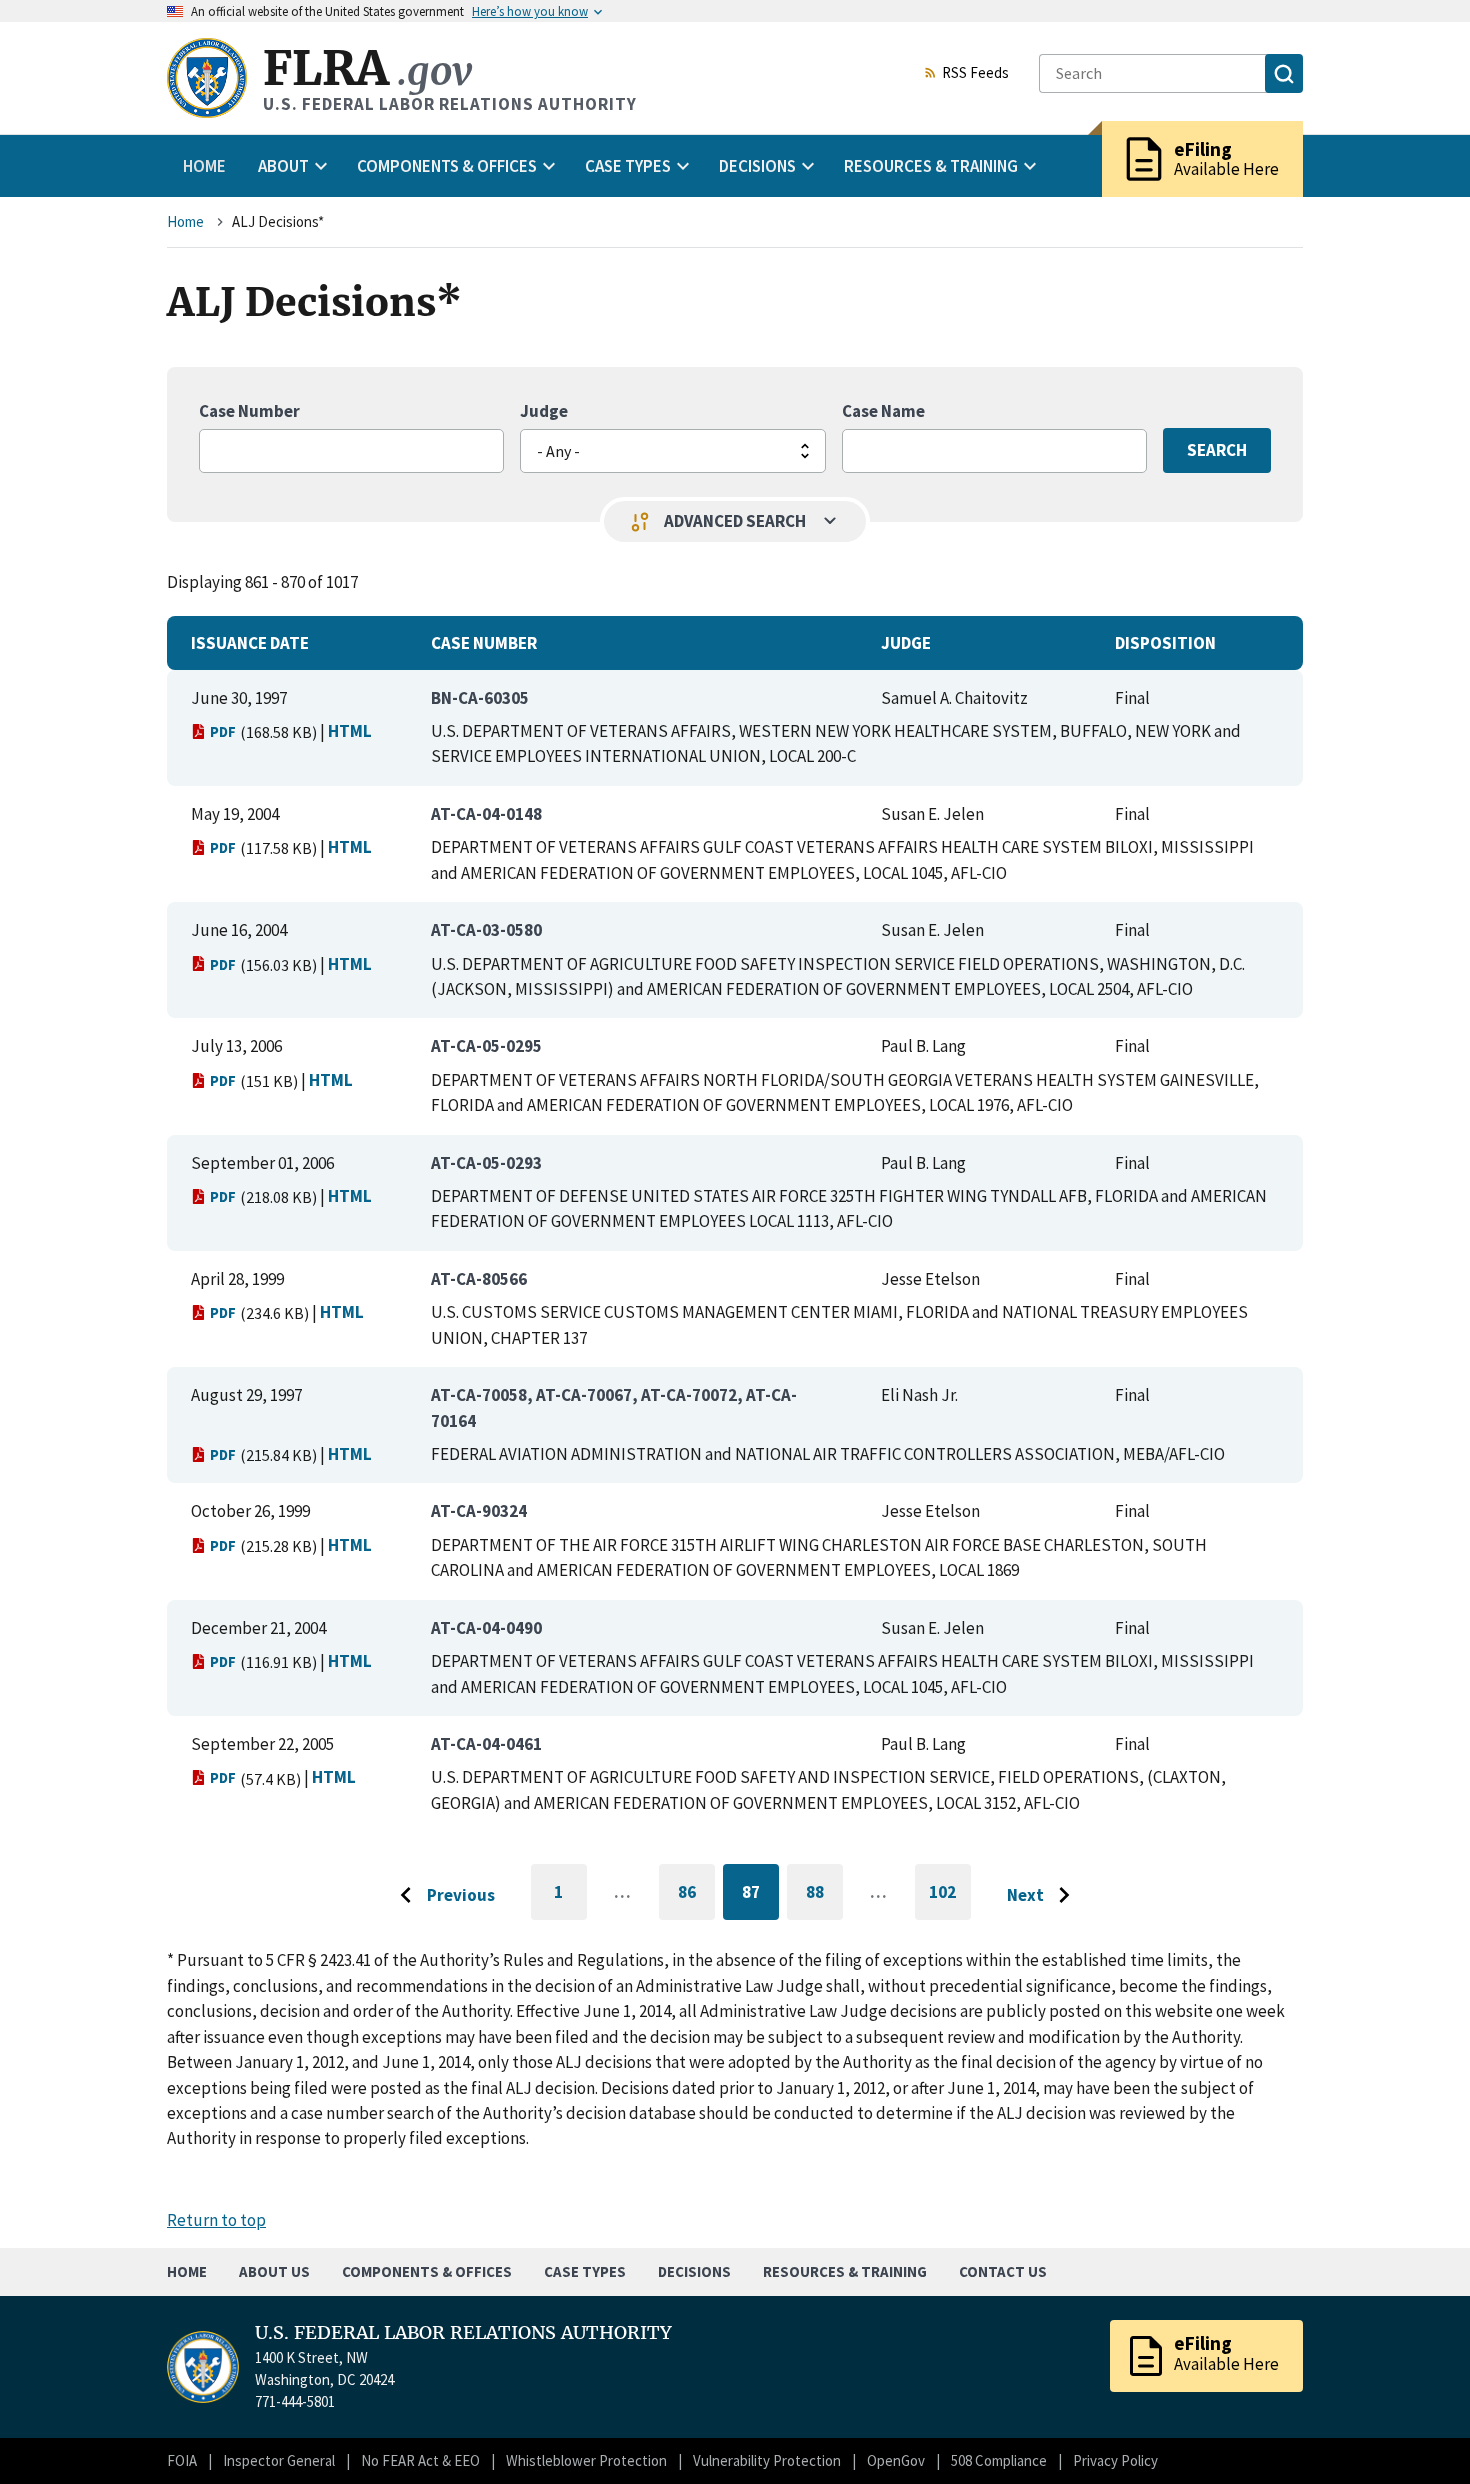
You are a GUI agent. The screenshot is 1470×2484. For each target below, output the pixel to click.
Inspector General (279, 2460)
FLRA (367, 68)
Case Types (585, 2271)
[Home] (207, 78)
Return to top (216, 2220)
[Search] (1284, 73)
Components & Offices (427, 2271)
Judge (544, 411)
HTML (350, 731)
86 (696, 1895)
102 (950, 1900)
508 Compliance (999, 2460)
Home (204, 166)
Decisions (694, 2271)
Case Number (249, 411)
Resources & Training (845, 2271)
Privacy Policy (1115, 2460)
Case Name (883, 411)
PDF (223, 731)
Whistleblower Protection (586, 2460)
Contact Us (1003, 2271)
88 (824, 1895)
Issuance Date (250, 643)
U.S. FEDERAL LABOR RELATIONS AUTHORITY (463, 2333)
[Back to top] (1420, 2434)
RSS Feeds (975, 74)
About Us (274, 2271)
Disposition (1165, 643)
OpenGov (896, 2460)
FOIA (182, 2460)
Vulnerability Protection (767, 2460)
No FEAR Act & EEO (420, 2460)
